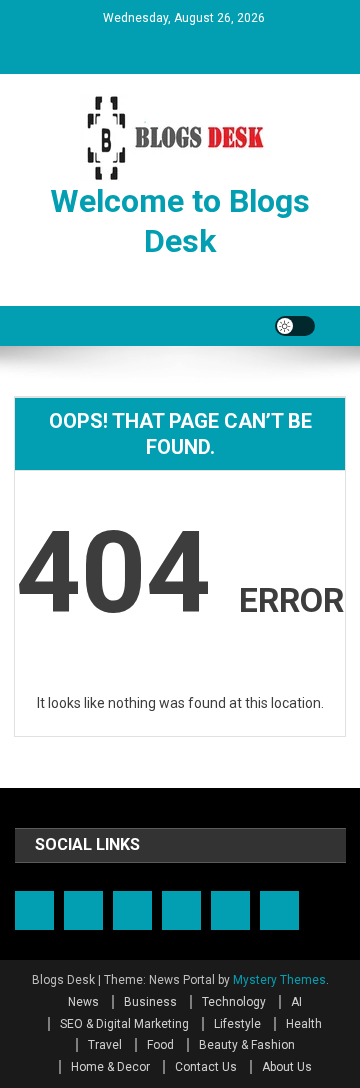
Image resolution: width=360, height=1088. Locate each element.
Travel (105, 1045)
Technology (234, 1002)
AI (296, 1002)
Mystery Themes (279, 980)
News (83, 1002)
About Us (287, 1067)
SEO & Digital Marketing (124, 1024)
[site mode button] (295, 326)
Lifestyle (237, 1024)
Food (160, 1045)
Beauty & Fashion (247, 1045)
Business (150, 1002)
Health (304, 1024)
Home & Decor (110, 1067)
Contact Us (206, 1067)
